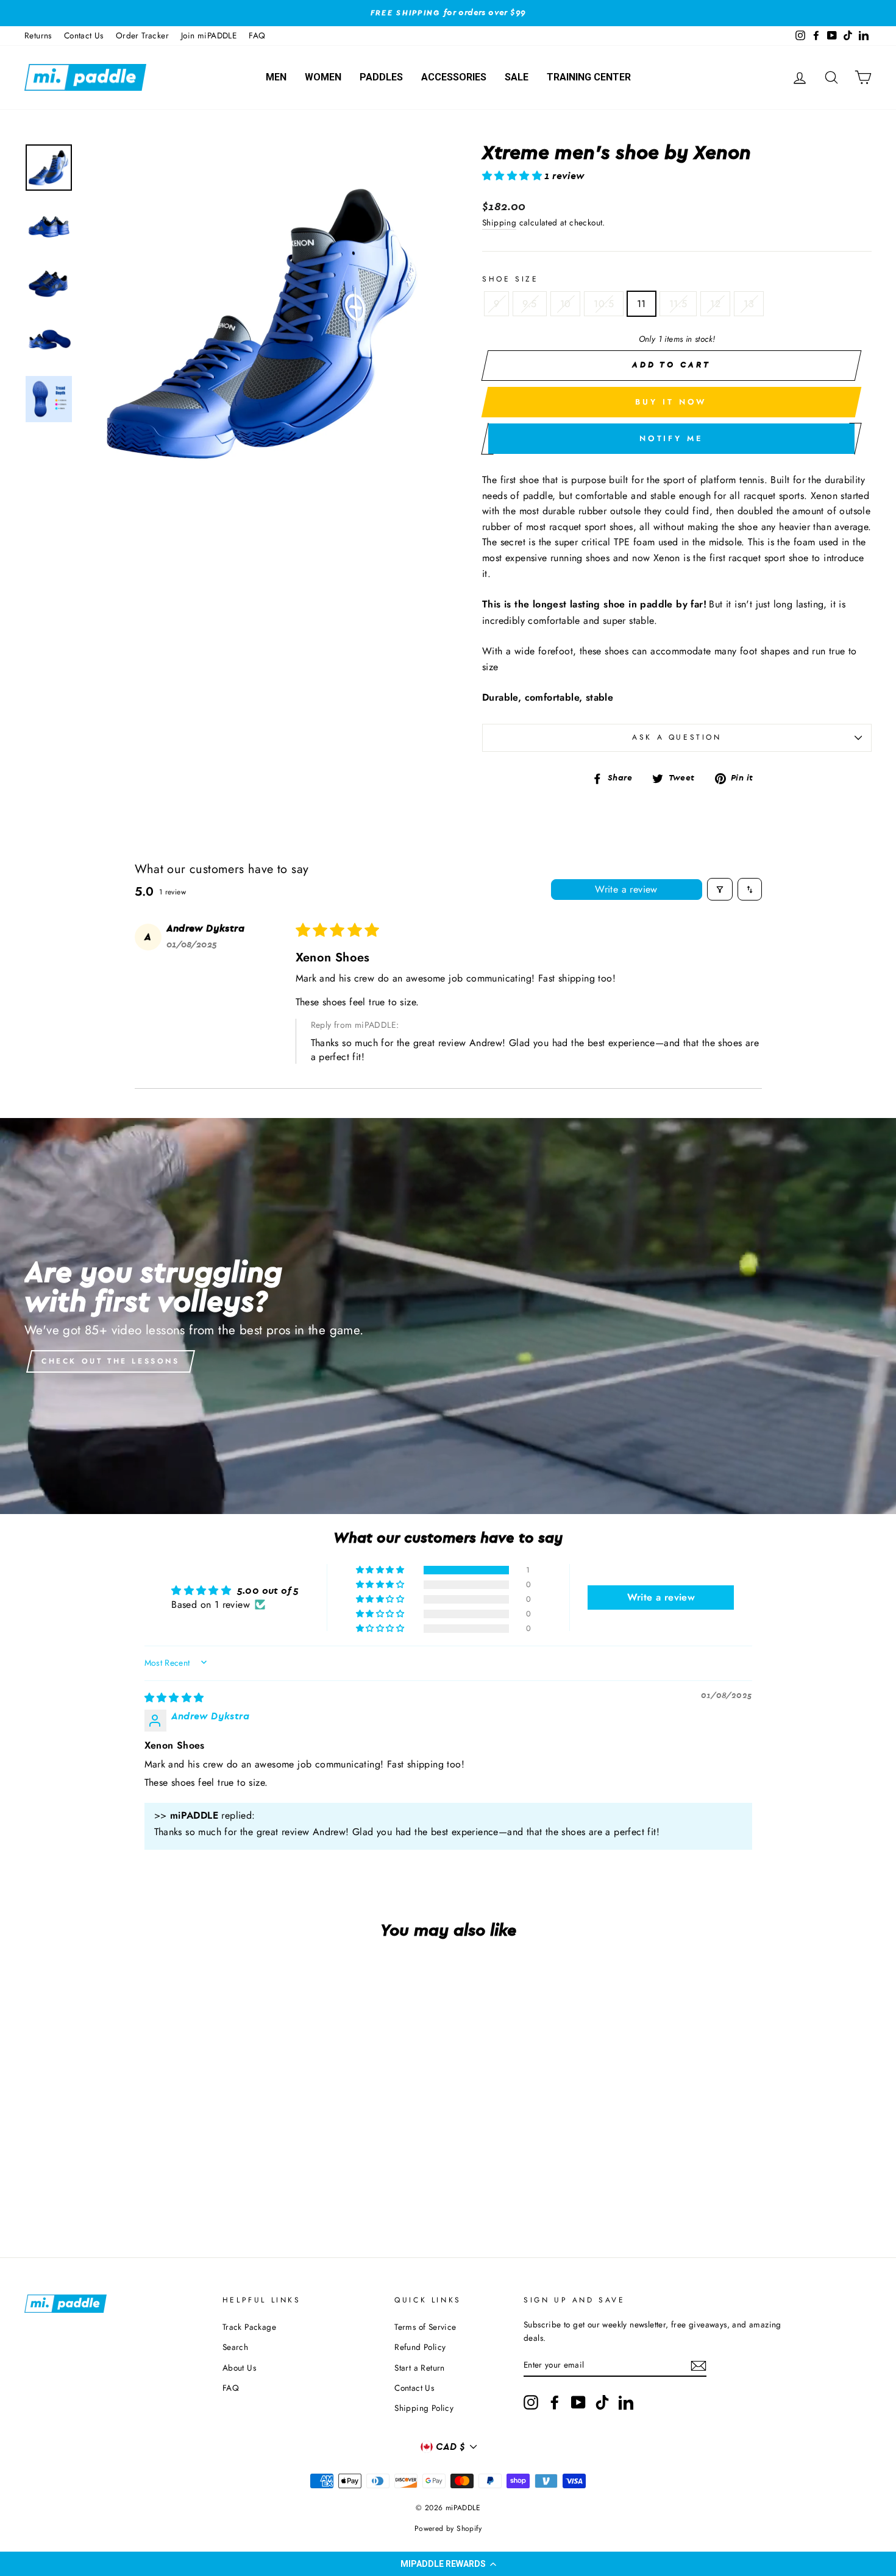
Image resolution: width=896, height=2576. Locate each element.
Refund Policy (420, 2347)
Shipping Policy (424, 2408)
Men (276, 77)
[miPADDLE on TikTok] (602, 2402)
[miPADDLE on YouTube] (578, 2402)
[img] (174, 1698)
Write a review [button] (661, 1597)
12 (715, 304)
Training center (589, 77)
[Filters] (720, 889)
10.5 (604, 304)
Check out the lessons (111, 1361)
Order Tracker (142, 35)
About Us (239, 2368)
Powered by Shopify (448, 2528)
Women (323, 77)
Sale (517, 77)
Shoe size (510, 279)
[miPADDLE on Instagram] (531, 2402)
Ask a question (677, 737)
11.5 (678, 304)
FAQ (257, 35)
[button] (448, 2564)
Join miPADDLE (209, 35)
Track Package (249, 2327)
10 (566, 304)
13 (749, 304)
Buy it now (671, 402)
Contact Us (84, 35)
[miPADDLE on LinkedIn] (626, 2402)
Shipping (499, 222)
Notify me (671, 438)
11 (642, 304)
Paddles (381, 77)
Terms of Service (425, 2327)
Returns (38, 35)
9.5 (529, 304)
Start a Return (420, 2368)
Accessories (454, 77)
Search (235, 2347)
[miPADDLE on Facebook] (555, 2402)
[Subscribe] (699, 2366)
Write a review (626, 889)
